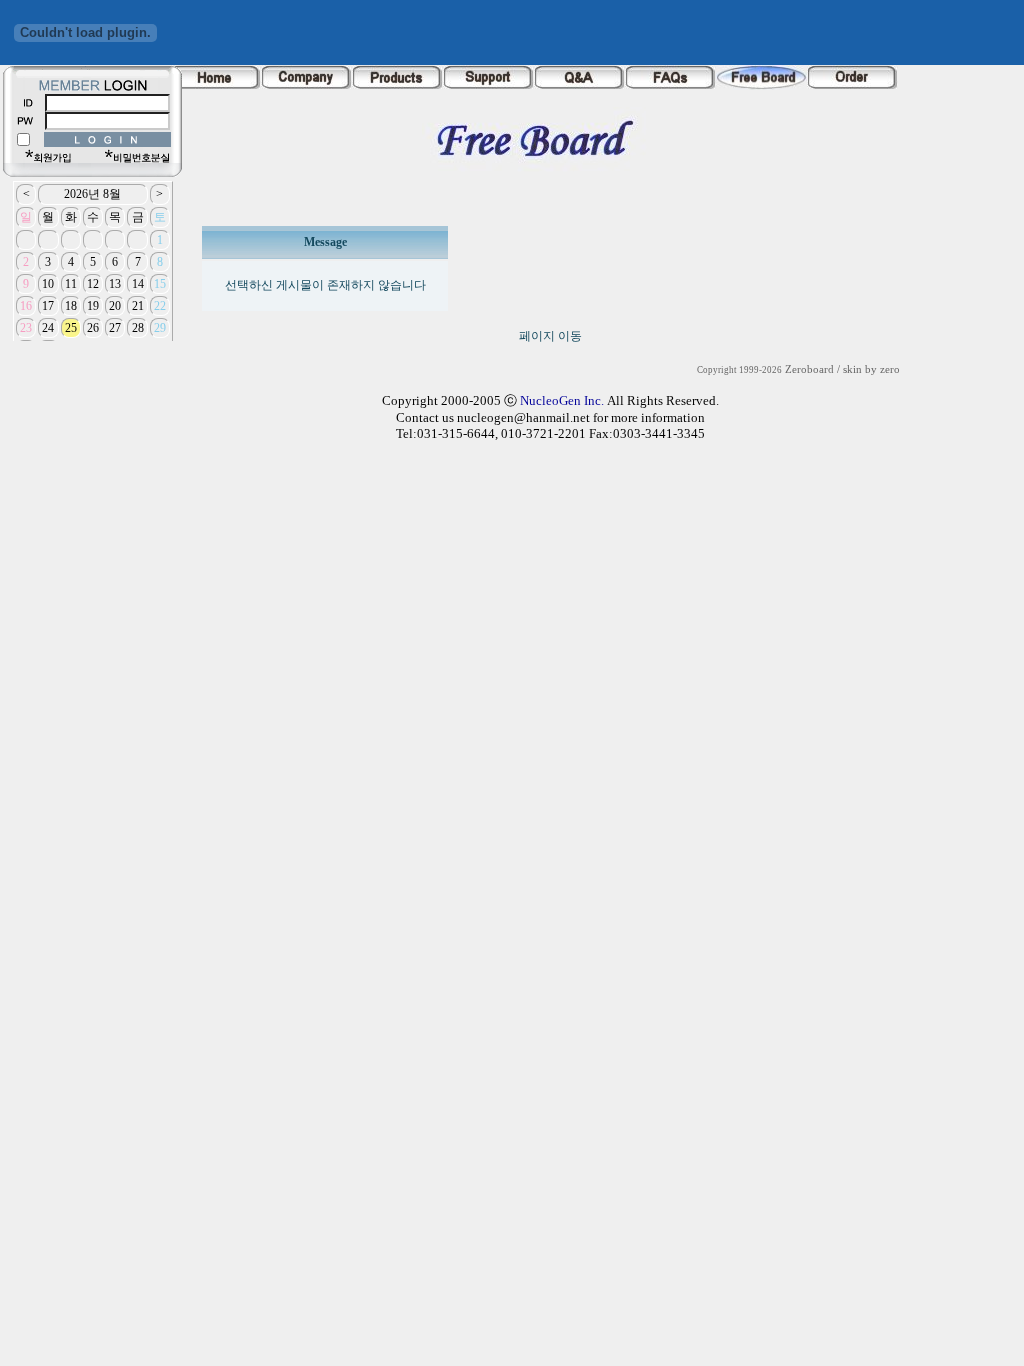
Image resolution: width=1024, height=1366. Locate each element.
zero (890, 369)
